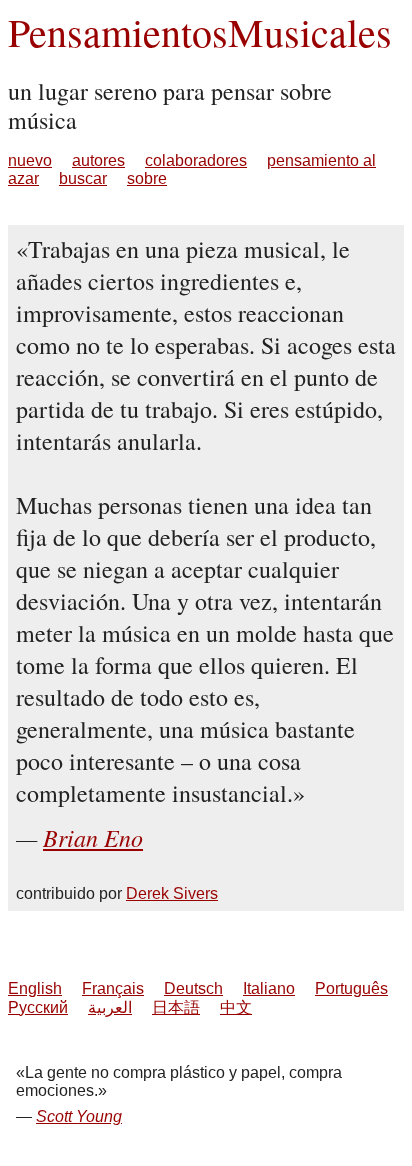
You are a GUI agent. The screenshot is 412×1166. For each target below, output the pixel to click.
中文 (236, 1007)
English (35, 988)
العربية (110, 1007)
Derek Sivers (172, 893)
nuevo (30, 160)
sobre (147, 178)
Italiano (269, 988)
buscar (83, 178)
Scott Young (79, 1116)
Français (113, 988)
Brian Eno (93, 837)
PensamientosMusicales (200, 31)
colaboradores (196, 160)
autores (98, 160)
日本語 (176, 1007)
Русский (38, 1007)
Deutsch (193, 988)
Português (351, 988)
